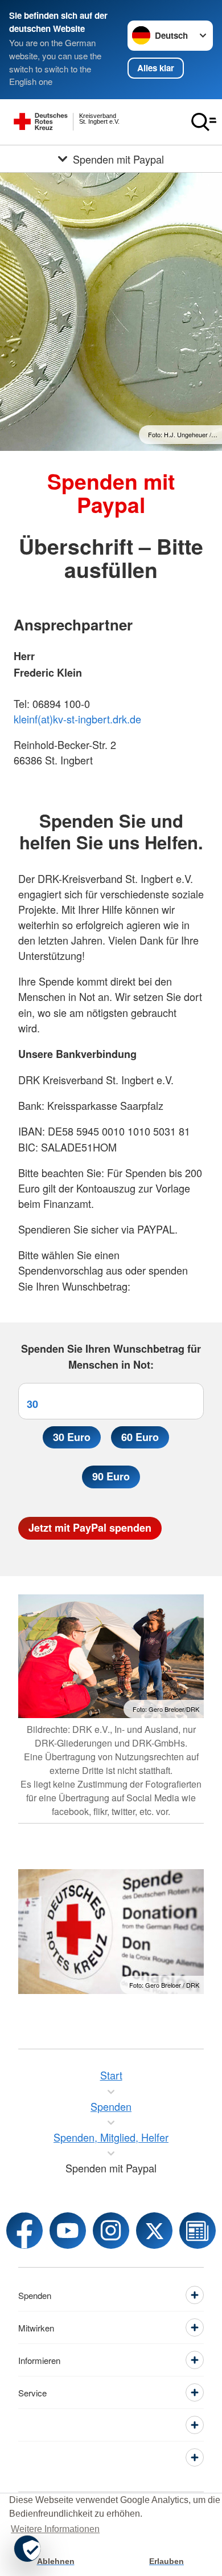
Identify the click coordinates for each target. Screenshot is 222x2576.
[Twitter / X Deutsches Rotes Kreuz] (154, 2231)
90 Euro (111, 1476)
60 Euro (140, 1437)
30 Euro (72, 1437)
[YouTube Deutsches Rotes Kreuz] (68, 2231)
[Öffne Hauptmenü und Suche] (204, 122)
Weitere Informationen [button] (55, 2529)
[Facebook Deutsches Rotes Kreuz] (24, 2231)
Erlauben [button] (166, 2561)
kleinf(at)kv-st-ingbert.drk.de (77, 719)
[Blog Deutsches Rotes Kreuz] (198, 2231)
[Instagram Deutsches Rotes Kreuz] (111, 2231)
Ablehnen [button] (56, 2561)
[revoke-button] (27, 2549)
